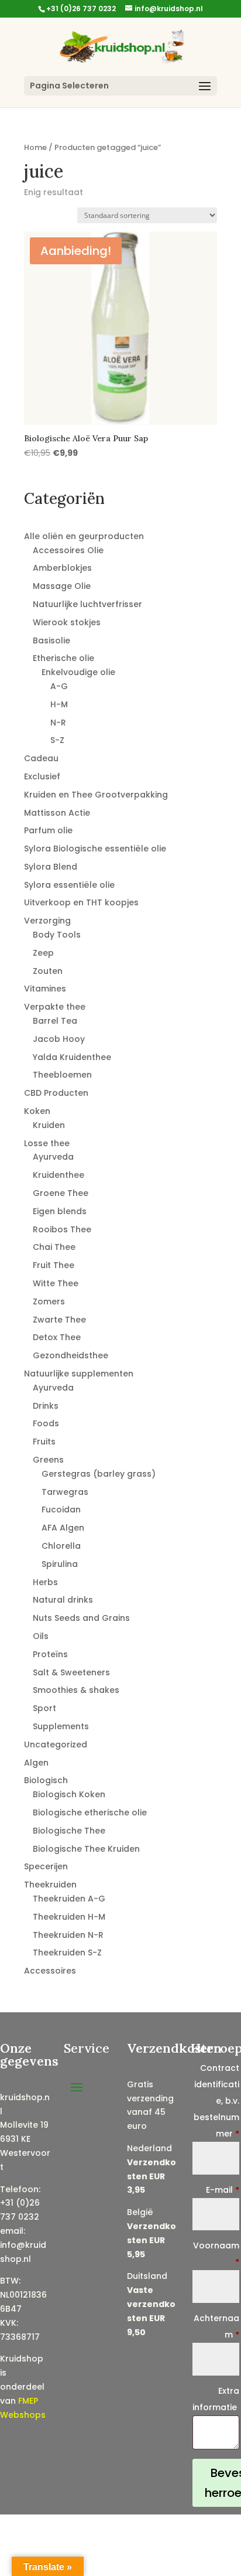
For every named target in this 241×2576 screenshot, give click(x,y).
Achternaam (216, 2326)
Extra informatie (216, 2399)
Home (35, 147)
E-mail (223, 2190)
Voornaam (216, 2254)
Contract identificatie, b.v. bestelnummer (216, 2101)
